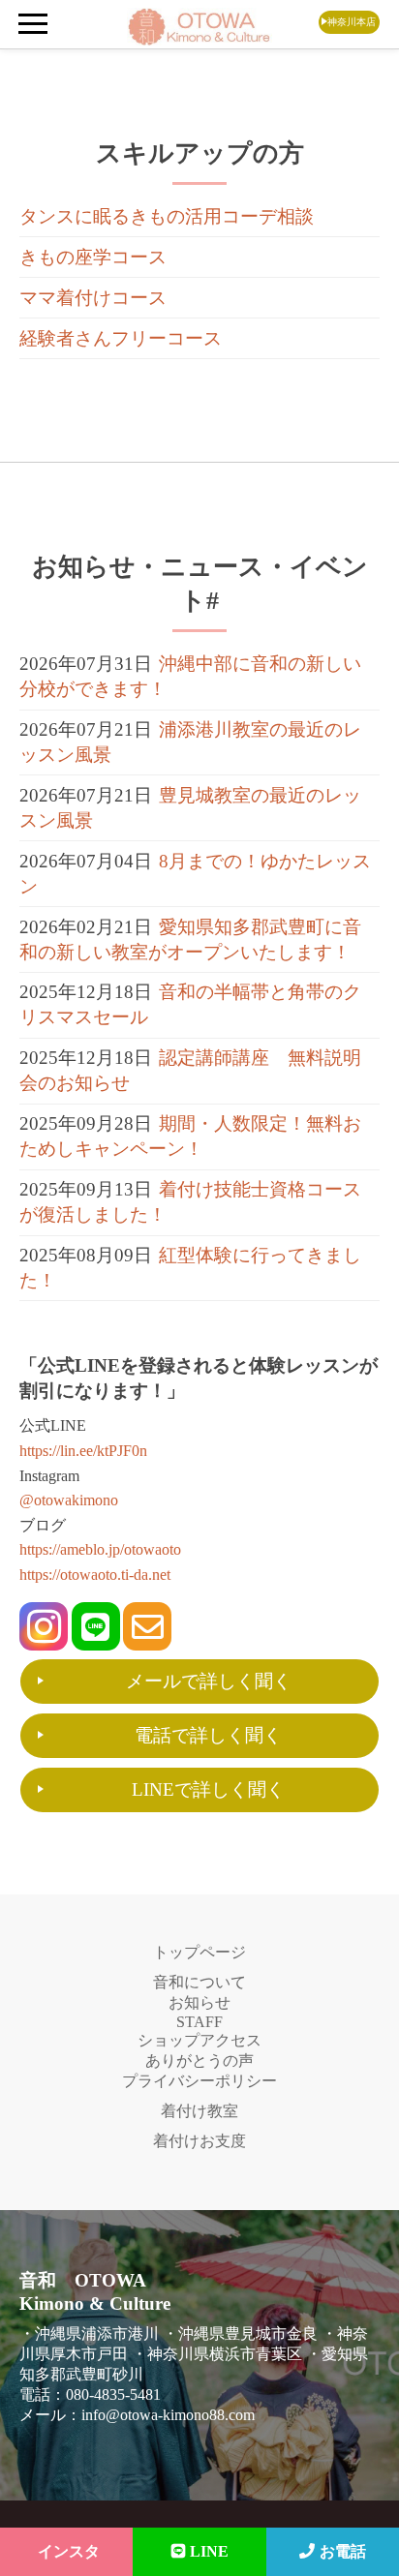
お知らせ (199, 2002)
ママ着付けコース (93, 298)
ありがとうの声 (199, 2061)
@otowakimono (69, 1500)
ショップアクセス (199, 2040)
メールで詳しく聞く (209, 1681)
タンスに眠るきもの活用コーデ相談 (167, 216)
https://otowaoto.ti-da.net (95, 1575)
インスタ (69, 2551)
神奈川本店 (352, 22)
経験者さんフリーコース (121, 338)
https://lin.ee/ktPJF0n (83, 1451)
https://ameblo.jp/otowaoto (100, 1549)
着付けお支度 (199, 2141)
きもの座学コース (93, 257)
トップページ (199, 1952)
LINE (209, 2551)
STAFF (199, 2022)
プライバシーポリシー (199, 2081)
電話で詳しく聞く (208, 1735)
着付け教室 (199, 2111)
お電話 (343, 2551)
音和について (199, 1982)
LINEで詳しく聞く (208, 1789)
